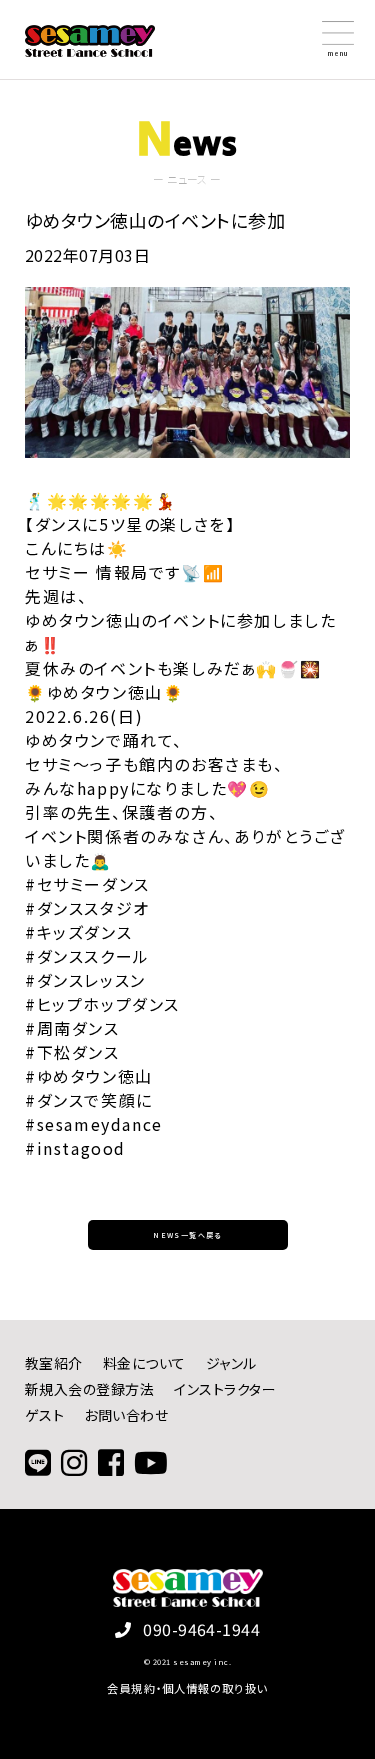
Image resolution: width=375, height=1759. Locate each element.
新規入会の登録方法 (89, 1389)
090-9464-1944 (201, 1629)
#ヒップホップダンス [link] (102, 1004)
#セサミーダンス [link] (87, 884)
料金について (144, 1363)
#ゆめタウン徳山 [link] (89, 1076)
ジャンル (231, 1363)
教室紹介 (54, 1363)
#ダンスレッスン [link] (85, 980)
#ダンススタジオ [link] (87, 908)
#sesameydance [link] (94, 1124)
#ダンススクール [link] (87, 956)
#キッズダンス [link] (78, 932)
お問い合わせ (126, 1415)
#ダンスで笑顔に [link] (89, 1100)
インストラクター (225, 1389)
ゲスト (44, 1415)
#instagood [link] (75, 1148)
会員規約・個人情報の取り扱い (187, 1688)
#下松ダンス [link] (72, 1052)
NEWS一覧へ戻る (187, 1235)
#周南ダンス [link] (72, 1028)
